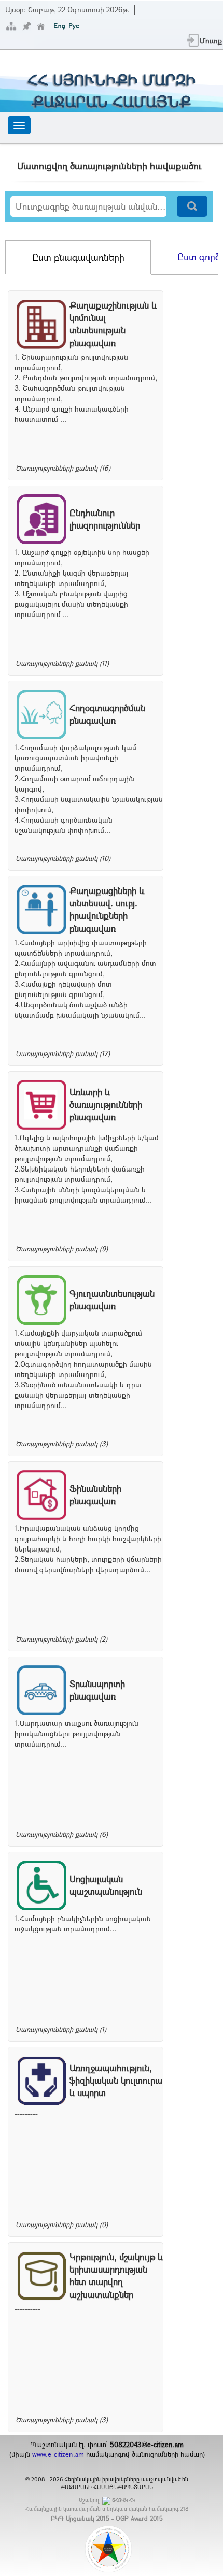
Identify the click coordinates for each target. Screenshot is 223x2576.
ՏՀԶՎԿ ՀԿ (124, 2500)
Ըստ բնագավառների (78, 257)
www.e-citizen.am (58, 2454)
